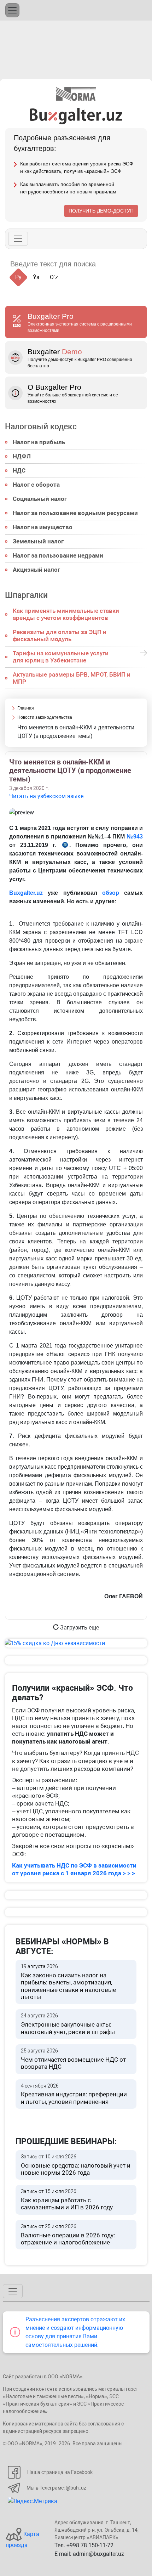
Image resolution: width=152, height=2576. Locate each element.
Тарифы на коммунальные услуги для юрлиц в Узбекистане (61, 657)
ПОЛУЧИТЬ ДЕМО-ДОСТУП (101, 211)
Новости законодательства (45, 717)
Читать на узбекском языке (46, 796)
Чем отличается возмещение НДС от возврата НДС (73, 2059)
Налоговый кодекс (41, 427)
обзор (111, 893)
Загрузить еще (79, 1628)
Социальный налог (40, 499)
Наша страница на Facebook (60, 2472)
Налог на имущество (43, 527)
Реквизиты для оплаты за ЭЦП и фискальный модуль (60, 635)
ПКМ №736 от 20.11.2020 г (65, 846)
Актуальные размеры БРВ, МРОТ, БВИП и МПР (72, 678)
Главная (26, 708)
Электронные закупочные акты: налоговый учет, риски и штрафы (68, 2024)
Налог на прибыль (39, 442)
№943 (135, 837)
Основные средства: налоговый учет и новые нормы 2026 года (76, 2165)
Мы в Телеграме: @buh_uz (56, 2488)
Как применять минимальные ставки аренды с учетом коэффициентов (66, 614)
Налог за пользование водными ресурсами (75, 513)
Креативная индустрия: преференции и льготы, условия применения (74, 2094)
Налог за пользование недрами (58, 555)
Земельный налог (38, 541)
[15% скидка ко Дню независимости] (76, 1643)
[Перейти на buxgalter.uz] (76, 116)
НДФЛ (22, 456)
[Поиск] (110, 264)
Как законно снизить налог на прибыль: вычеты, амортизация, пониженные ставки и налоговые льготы (68, 1982)
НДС (19, 470)
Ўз (36, 277)
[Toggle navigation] (12, 10)
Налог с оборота (36, 485)
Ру (18, 277)
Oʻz (54, 277)
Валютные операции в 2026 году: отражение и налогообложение (68, 2235)
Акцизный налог (36, 570)
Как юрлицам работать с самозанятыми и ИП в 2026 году (67, 2200)
